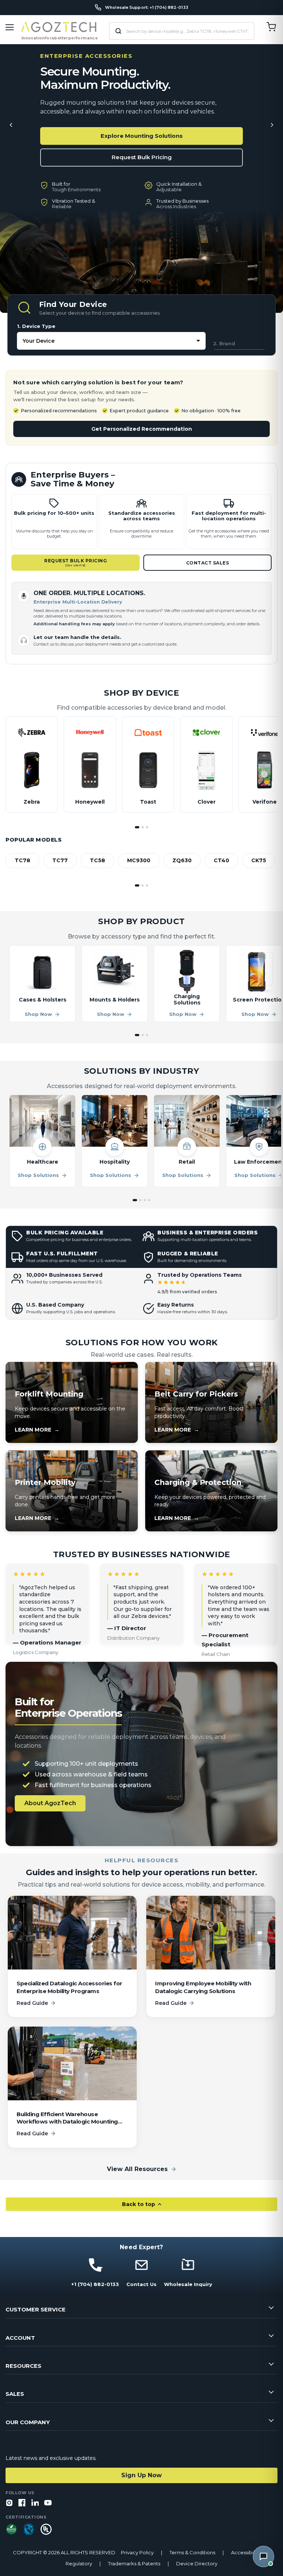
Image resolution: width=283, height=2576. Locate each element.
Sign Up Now (141, 2475)
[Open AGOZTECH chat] (263, 2556)
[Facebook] (22, 2503)
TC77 (60, 860)
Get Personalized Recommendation (142, 429)
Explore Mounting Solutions (142, 136)
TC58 (97, 860)
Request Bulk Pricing (142, 157)
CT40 (221, 860)
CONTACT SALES (208, 563)
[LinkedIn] (35, 2503)
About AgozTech (50, 1803)
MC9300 (139, 860)
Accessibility (246, 2553)
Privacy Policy (137, 2553)
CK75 (259, 860)
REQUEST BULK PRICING (76, 562)
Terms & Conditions (192, 2553)
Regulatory (79, 2564)
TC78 (22, 860)
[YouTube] (48, 2503)
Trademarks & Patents (134, 2564)
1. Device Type (36, 326)
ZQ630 (182, 860)
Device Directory (197, 2564)
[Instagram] (9, 2503)
